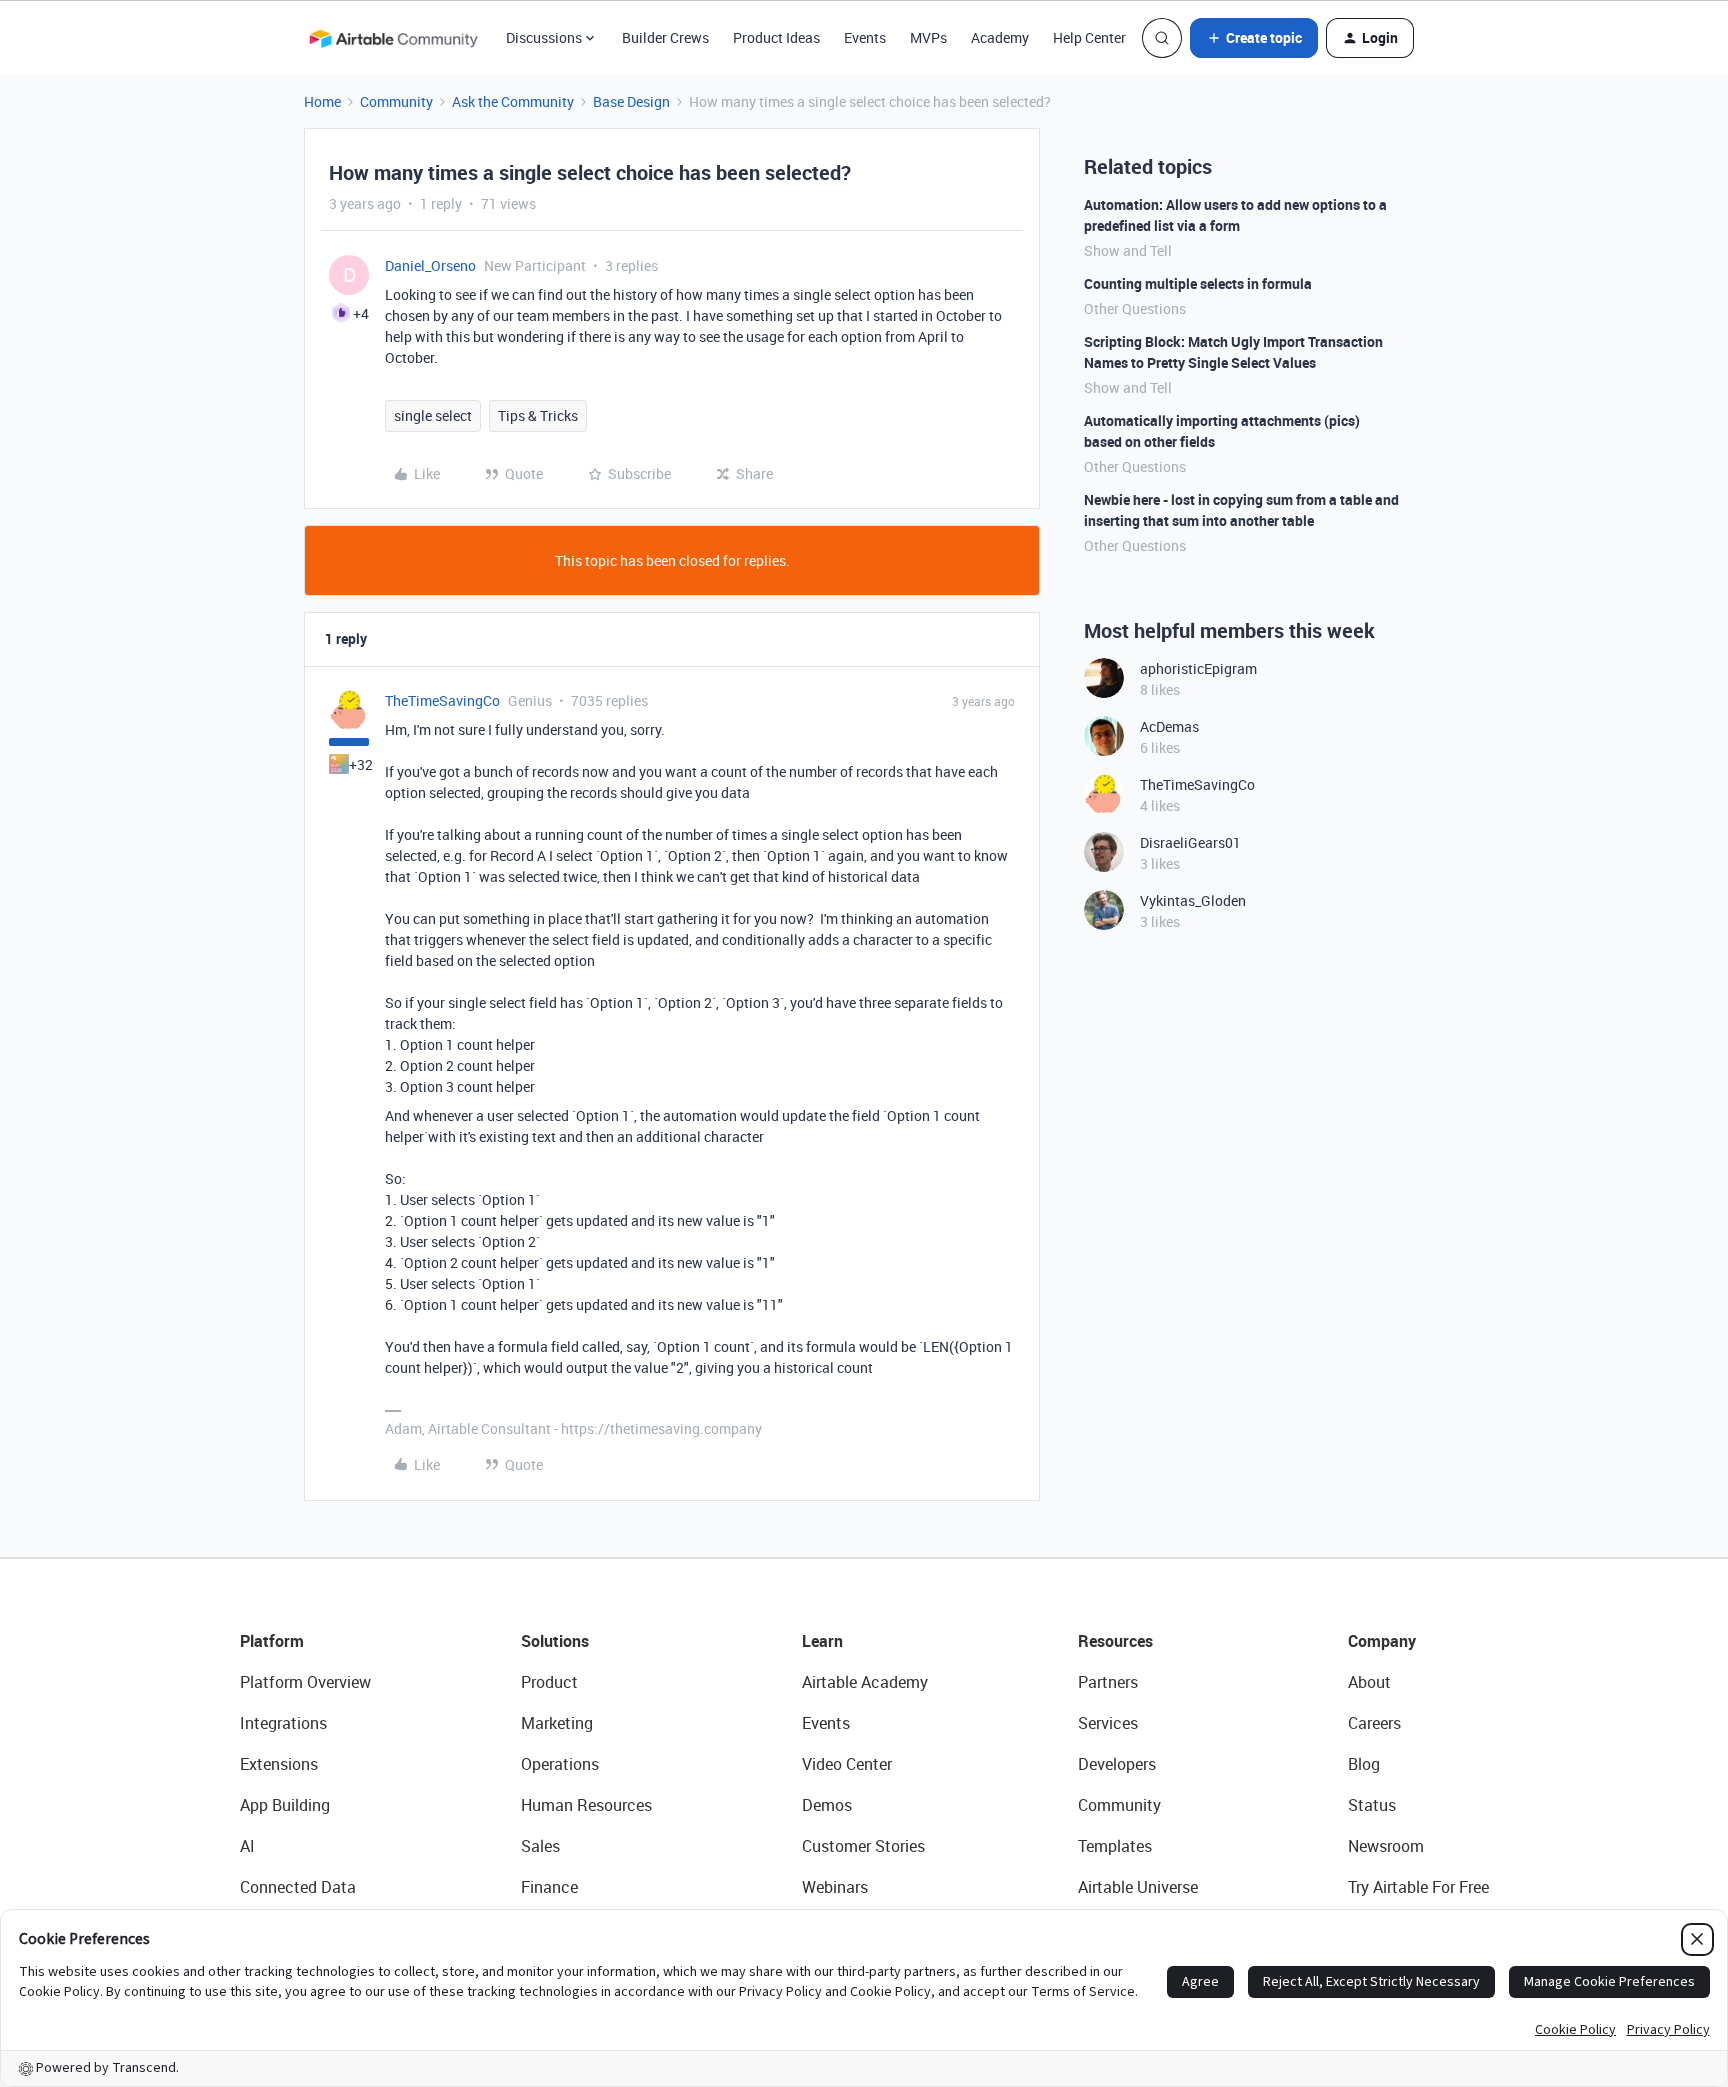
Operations (560, 1764)
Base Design (631, 101)
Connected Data (298, 1887)
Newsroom (1386, 1846)
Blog (1364, 1764)
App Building (285, 1805)
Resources (1115, 1641)
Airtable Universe (1138, 1887)
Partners (1108, 1682)
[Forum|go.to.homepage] (393, 38)
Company (1382, 1641)
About (1369, 1682)
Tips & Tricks (538, 415)
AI (247, 1846)
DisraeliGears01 (1190, 842)
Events (865, 37)
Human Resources (586, 1805)
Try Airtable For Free (1418, 1887)
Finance (549, 1887)
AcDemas (1169, 726)
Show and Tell (1128, 250)
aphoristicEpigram (1198, 668)
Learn (822, 1641)
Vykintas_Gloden (1193, 900)
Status (1372, 1805)
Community (396, 101)
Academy (1000, 37)
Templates (1115, 1846)
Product (549, 1682)
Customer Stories (863, 1846)
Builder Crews (665, 37)
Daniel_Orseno (430, 265)
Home (322, 101)
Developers (1117, 1764)
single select (433, 415)
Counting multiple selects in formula (1198, 283)
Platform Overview (305, 1682)
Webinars (835, 1887)
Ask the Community (513, 101)
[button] (1254, 38)
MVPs (928, 37)
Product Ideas (776, 37)
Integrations (283, 1723)
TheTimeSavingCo (442, 700)
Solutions (555, 1641)
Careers (1374, 1723)
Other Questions (1135, 308)
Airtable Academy (865, 1682)
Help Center (1089, 37)
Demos (827, 1805)
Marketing (557, 1723)
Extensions (279, 1764)
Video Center (847, 1764)
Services (1108, 1723)
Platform (272, 1641)
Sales (540, 1846)
